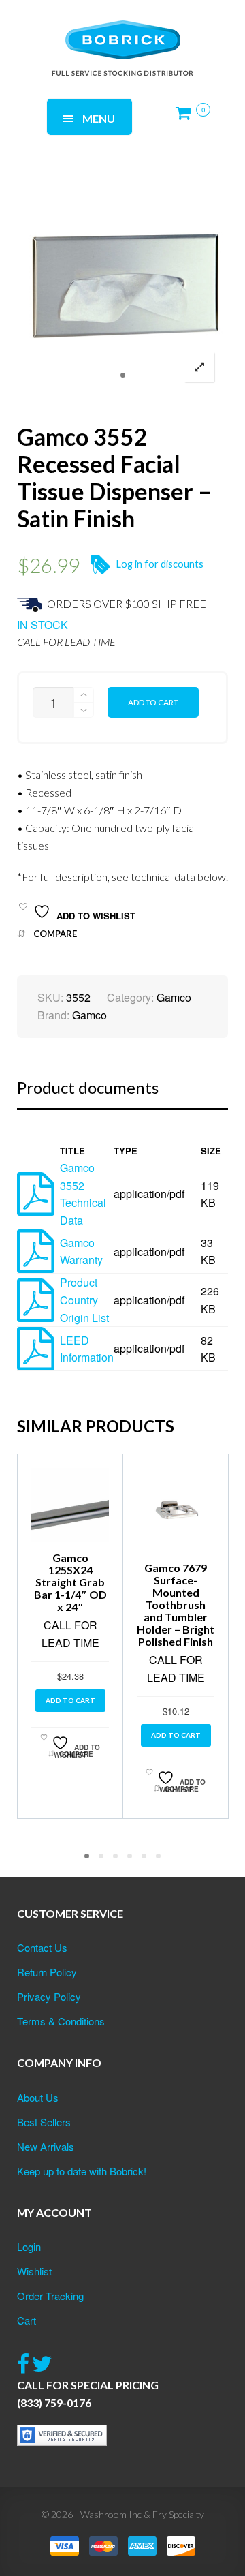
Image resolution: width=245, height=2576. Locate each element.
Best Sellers (44, 2122)
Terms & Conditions (61, 2021)
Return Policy (47, 1972)
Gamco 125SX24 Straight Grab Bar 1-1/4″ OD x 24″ (70, 1582)
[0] (187, 118)
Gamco (174, 997)
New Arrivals (46, 2146)
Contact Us (42, 1947)
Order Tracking (50, 2296)
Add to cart (153, 702)
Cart (27, 2320)
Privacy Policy (49, 1996)
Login (29, 2247)
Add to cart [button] (70, 1700)
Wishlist (34, 2271)
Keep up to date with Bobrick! (82, 2171)
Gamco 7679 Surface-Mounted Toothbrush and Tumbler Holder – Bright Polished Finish (176, 1605)
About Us (38, 2097)
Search (184, 32)
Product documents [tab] (88, 1087)
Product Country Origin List (84, 1300)
